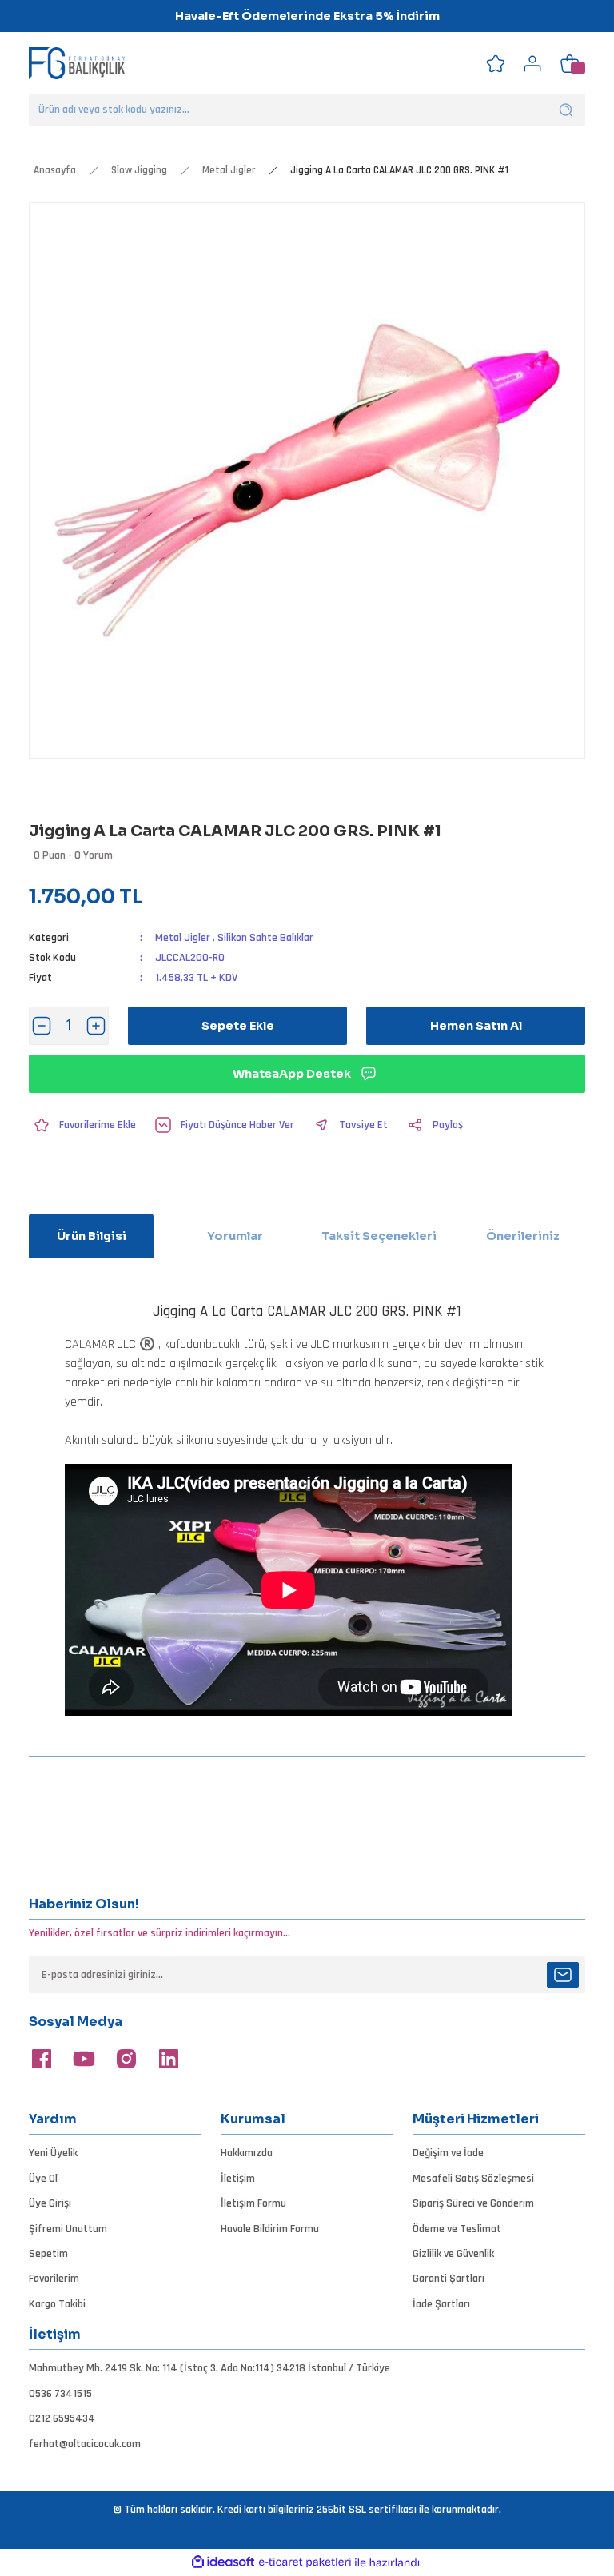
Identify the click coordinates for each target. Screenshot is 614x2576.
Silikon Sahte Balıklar (265, 938)
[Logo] (77, 63)
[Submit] (563, 1975)
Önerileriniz (523, 1236)
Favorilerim (54, 2279)
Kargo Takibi (57, 2304)
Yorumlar (235, 1236)
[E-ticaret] (305, 2562)
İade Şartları (441, 2304)
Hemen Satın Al (476, 1026)
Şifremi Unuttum (68, 2229)
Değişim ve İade (448, 2153)
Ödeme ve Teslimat (457, 2229)
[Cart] (569, 63)
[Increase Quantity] (96, 1026)
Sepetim (48, 2254)
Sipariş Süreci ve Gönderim (473, 2203)
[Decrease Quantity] (42, 1026)
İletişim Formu (253, 2203)
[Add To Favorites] (82, 1125)
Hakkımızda (247, 2153)
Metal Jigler (183, 938)
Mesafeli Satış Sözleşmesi (473, 2179)
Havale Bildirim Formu (270, 2229)
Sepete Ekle (238, 1026)
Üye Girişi (50, 2203)
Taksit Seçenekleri (379, 1236)
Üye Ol (43, 2179)
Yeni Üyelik (53, 2153)
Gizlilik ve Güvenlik (453, 2254)
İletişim (238, 2179)
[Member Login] (532, 63)
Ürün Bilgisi (92, 1236)
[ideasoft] (223, 2562)
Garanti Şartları (449, 2279)
